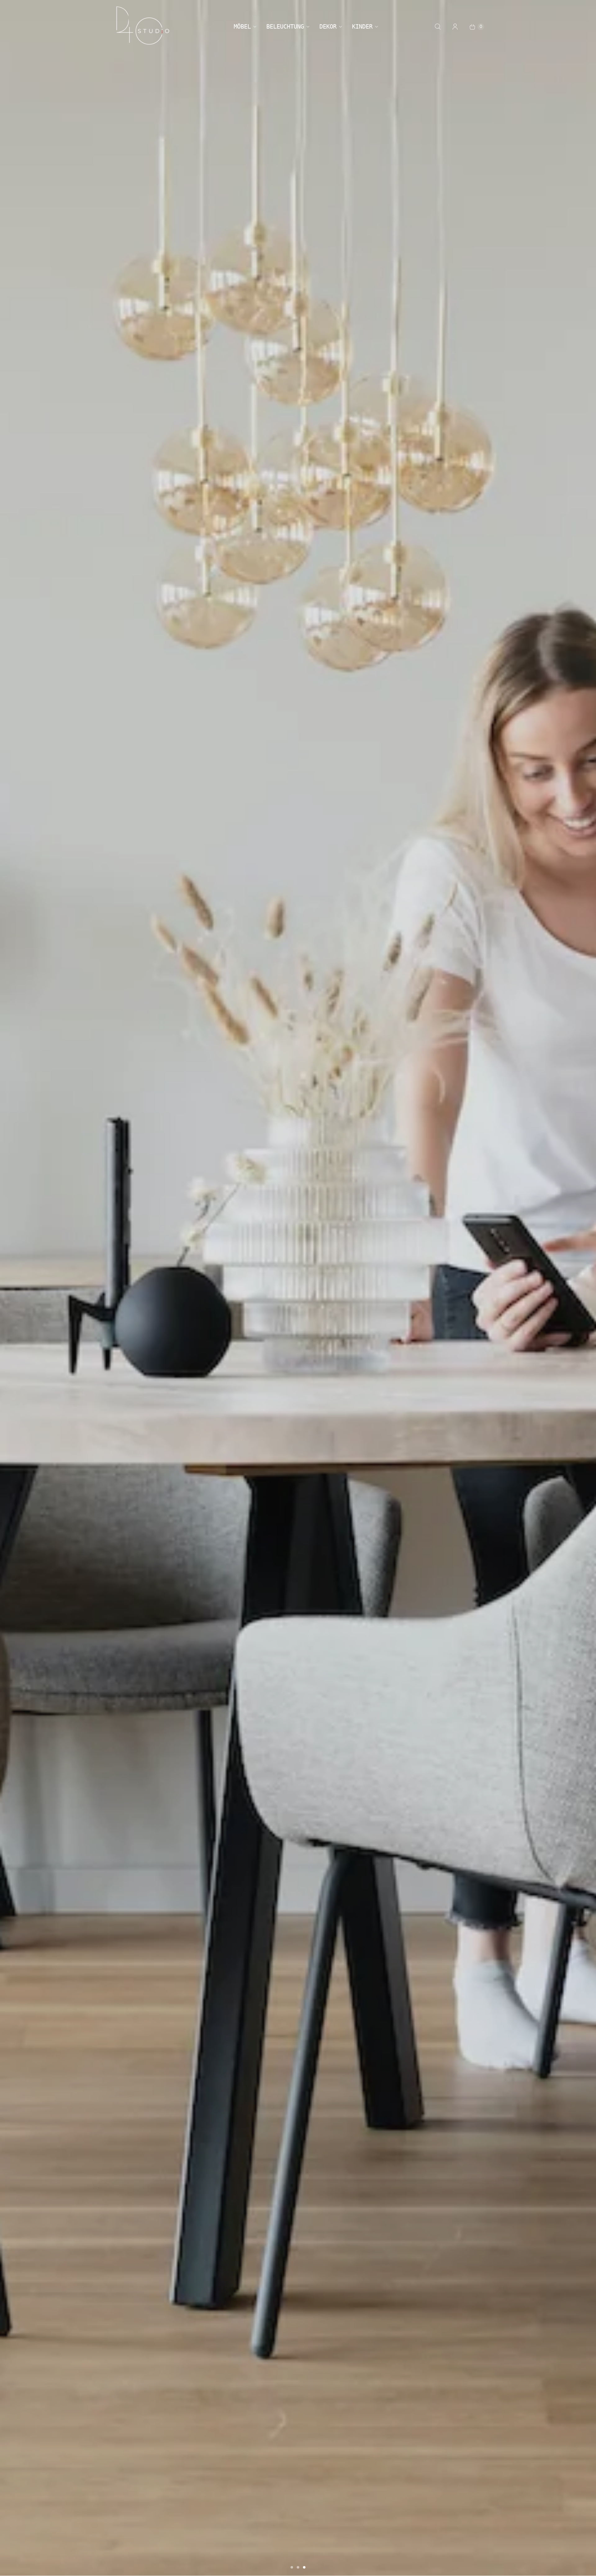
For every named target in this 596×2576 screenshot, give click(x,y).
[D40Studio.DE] (143, 27)
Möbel (242, 26)
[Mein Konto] (455, 27)
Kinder (362, 26)
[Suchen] (438, 27)
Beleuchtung (285, 26)
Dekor (328, 26)
